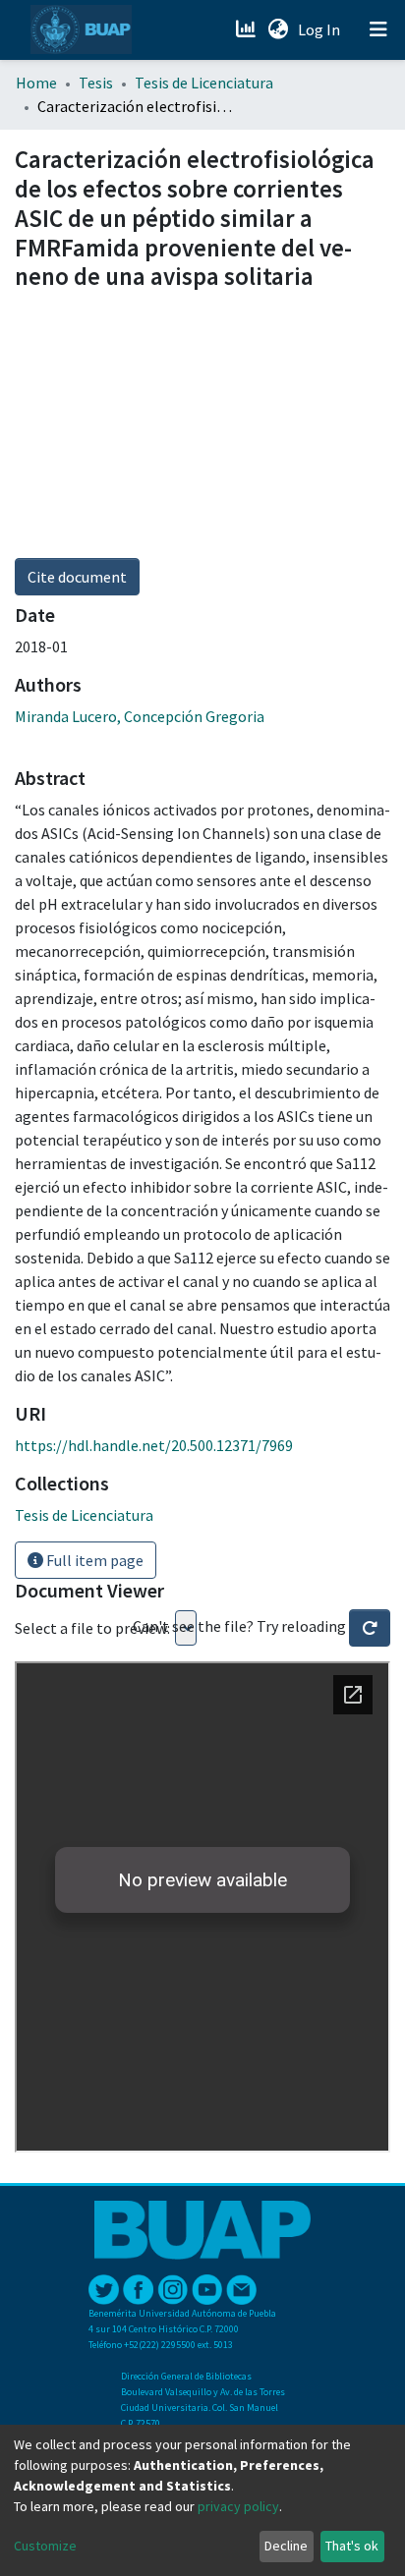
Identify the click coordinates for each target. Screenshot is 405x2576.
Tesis (96, 83)
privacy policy (238, 2506)
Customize (45, 2546)
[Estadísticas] (247, 29)
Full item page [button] (93, 1560)
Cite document (77, 577)
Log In (321, 29)
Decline (286, 2546)
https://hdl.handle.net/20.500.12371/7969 (154, 1445)
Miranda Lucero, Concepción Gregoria (140, 716)
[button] (278, 29)
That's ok (352, 2546)
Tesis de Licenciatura (204, 83)
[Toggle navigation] (378, 29)
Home (36, 83)
